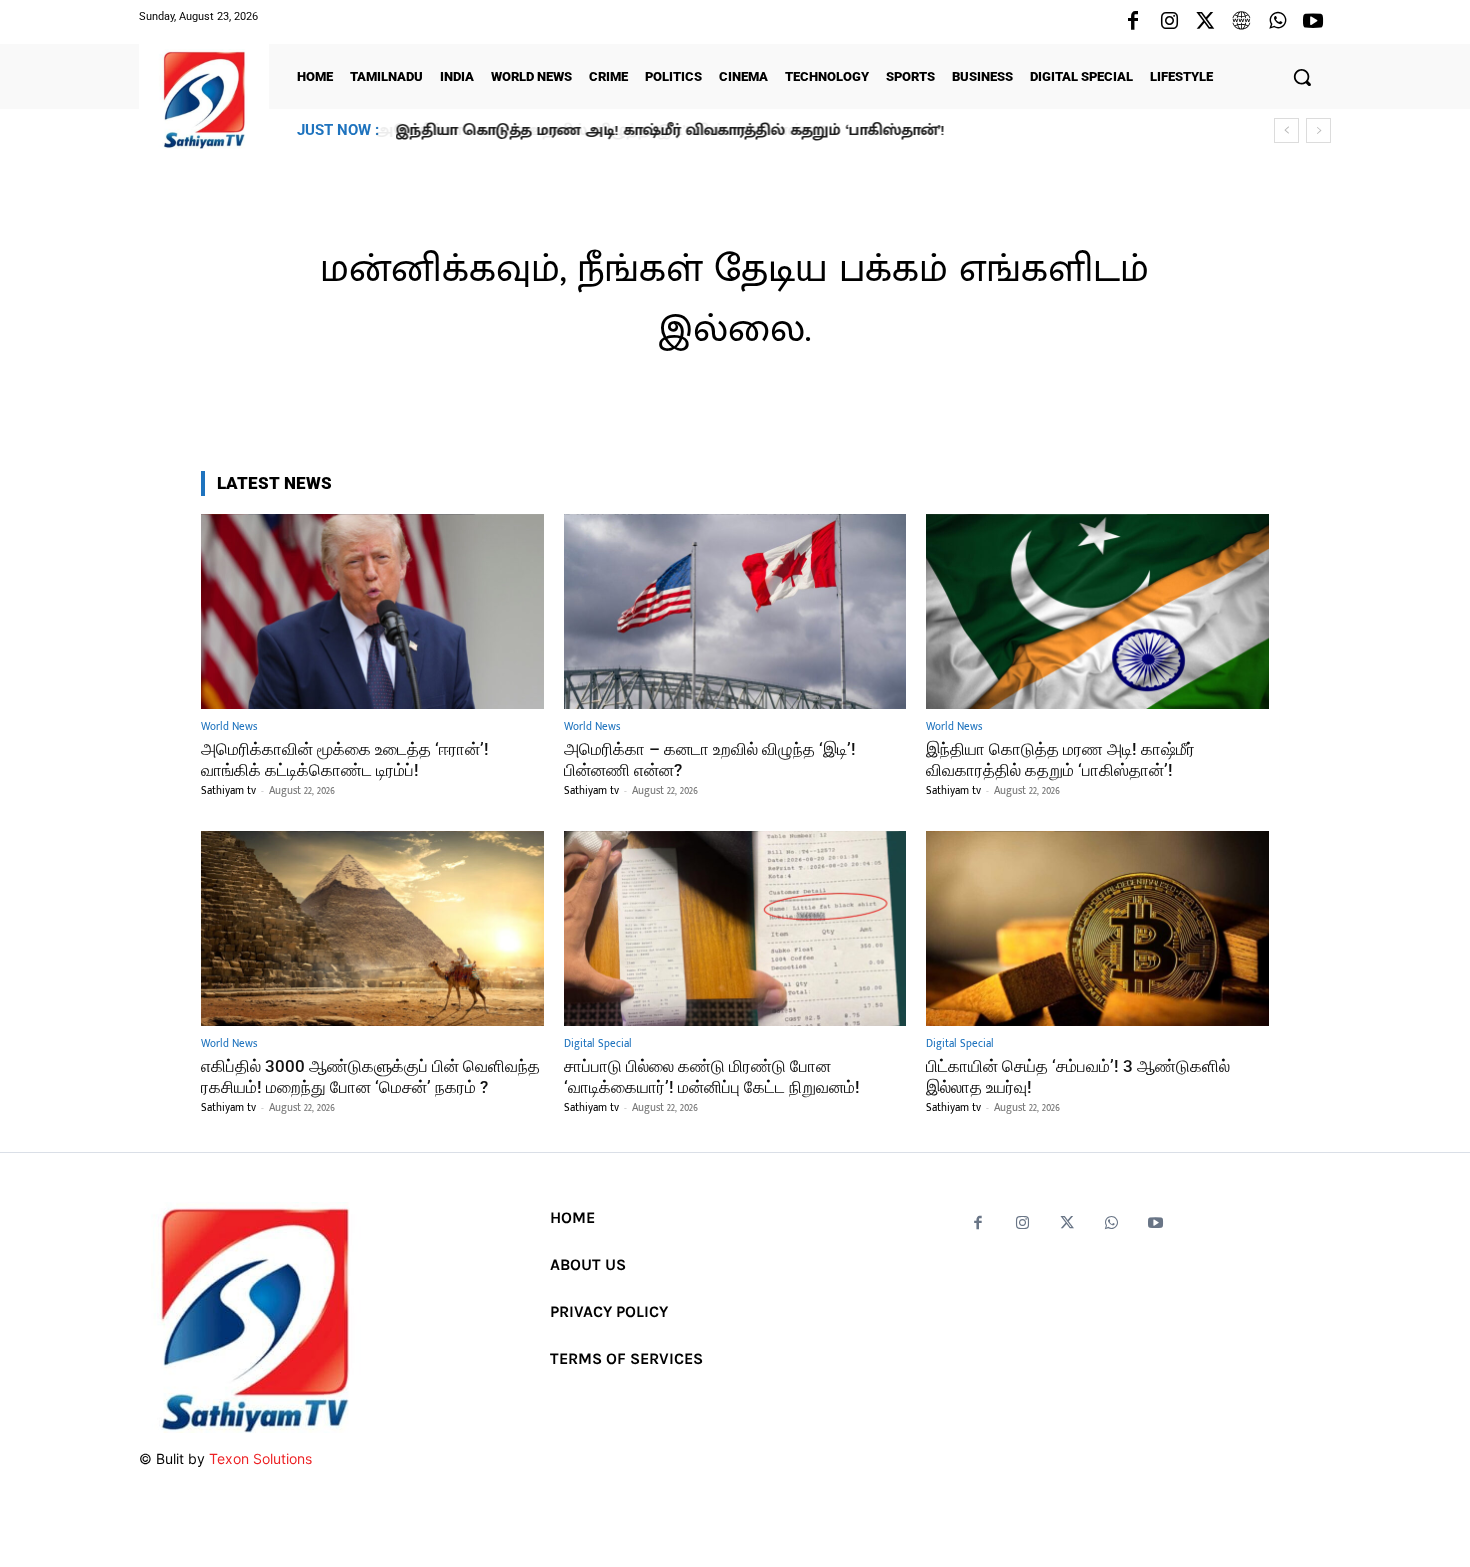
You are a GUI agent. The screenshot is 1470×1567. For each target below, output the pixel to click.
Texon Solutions (260, 1458)
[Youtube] (1313, 22)
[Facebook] (1133, 22)
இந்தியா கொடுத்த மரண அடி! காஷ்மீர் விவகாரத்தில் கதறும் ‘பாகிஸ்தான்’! (668, 130)
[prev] (1286, 130)
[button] (1302, 77)
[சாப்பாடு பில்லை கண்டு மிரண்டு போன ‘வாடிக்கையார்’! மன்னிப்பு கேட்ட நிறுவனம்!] (735, 928)
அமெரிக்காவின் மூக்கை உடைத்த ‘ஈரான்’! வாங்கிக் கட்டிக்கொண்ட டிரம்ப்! (345, 759)
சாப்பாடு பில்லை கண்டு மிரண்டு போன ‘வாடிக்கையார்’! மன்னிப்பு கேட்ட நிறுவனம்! (712, 1076)
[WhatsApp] (1277, 22)
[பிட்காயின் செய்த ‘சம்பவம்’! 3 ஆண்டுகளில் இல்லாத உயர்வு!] (1097, 928)
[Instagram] (1169, 22)
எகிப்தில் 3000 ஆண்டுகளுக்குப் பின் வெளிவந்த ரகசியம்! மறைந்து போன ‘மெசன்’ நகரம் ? (370, 1076)
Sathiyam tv (228, 791)
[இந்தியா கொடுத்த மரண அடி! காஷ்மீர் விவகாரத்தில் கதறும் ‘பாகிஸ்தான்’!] (1097, 611)
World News (229, 727)
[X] (1205, 22)
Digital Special (598, 1044)
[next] (1318, 130)
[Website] (1241, 22)
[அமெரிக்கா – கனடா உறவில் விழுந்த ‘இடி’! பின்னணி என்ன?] (735, 611)
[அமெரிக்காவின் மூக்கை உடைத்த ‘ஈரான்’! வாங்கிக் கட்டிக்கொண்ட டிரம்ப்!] (372, 611)
